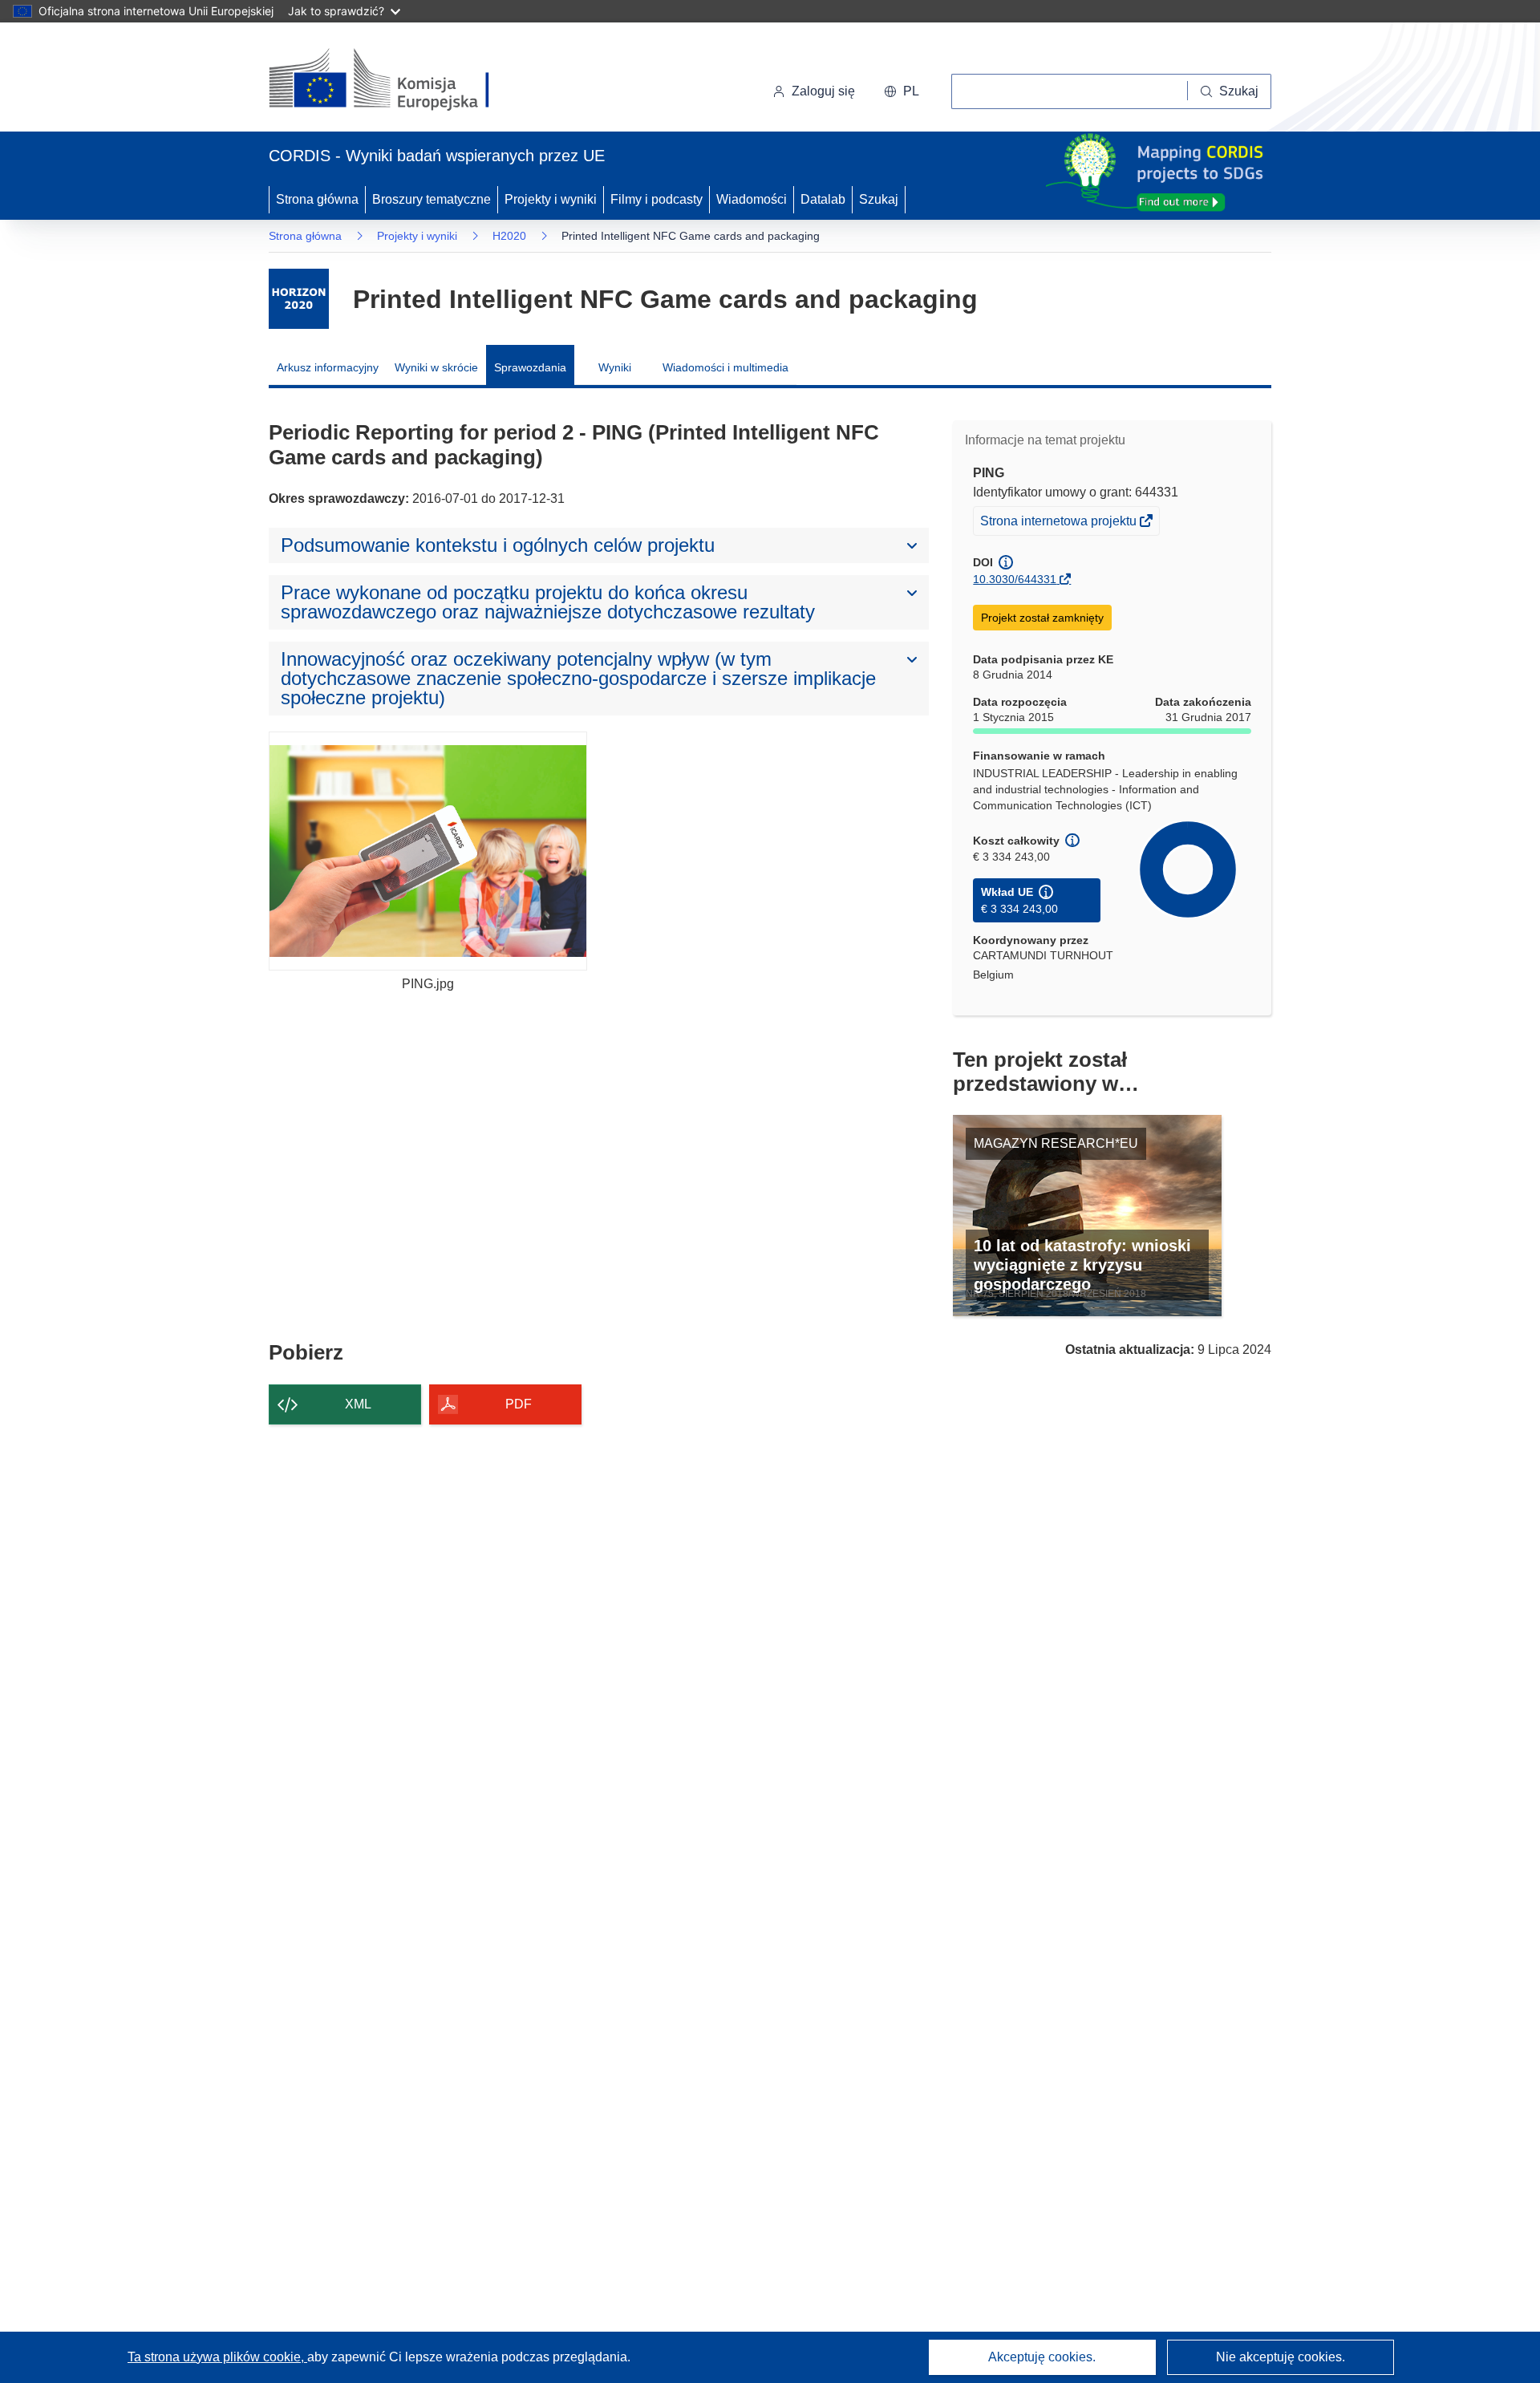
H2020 (509, 236)
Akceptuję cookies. (1042, 2357)
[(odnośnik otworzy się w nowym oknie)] (398, 80)
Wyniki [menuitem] (615, 367)
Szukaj (879, 199)
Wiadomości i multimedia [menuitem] (725, 367)
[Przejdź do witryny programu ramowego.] (299, 299)
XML (358, 1404)
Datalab (823, 199)
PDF (519, 1404)
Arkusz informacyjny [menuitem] (328, 367)
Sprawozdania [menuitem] (530, 367)
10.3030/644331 (1015, 579)
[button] (902, 91)
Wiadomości (752, 199)
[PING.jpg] (428, 851)
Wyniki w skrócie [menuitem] (436, 367)
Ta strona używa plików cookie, (217, 2357)
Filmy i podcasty (657, 199)
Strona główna (317, 199)
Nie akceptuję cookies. (1281, 2357)
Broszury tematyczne (432, 199)
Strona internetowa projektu (1060, 524)
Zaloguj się (823, 91)
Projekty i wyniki (551, 199)
